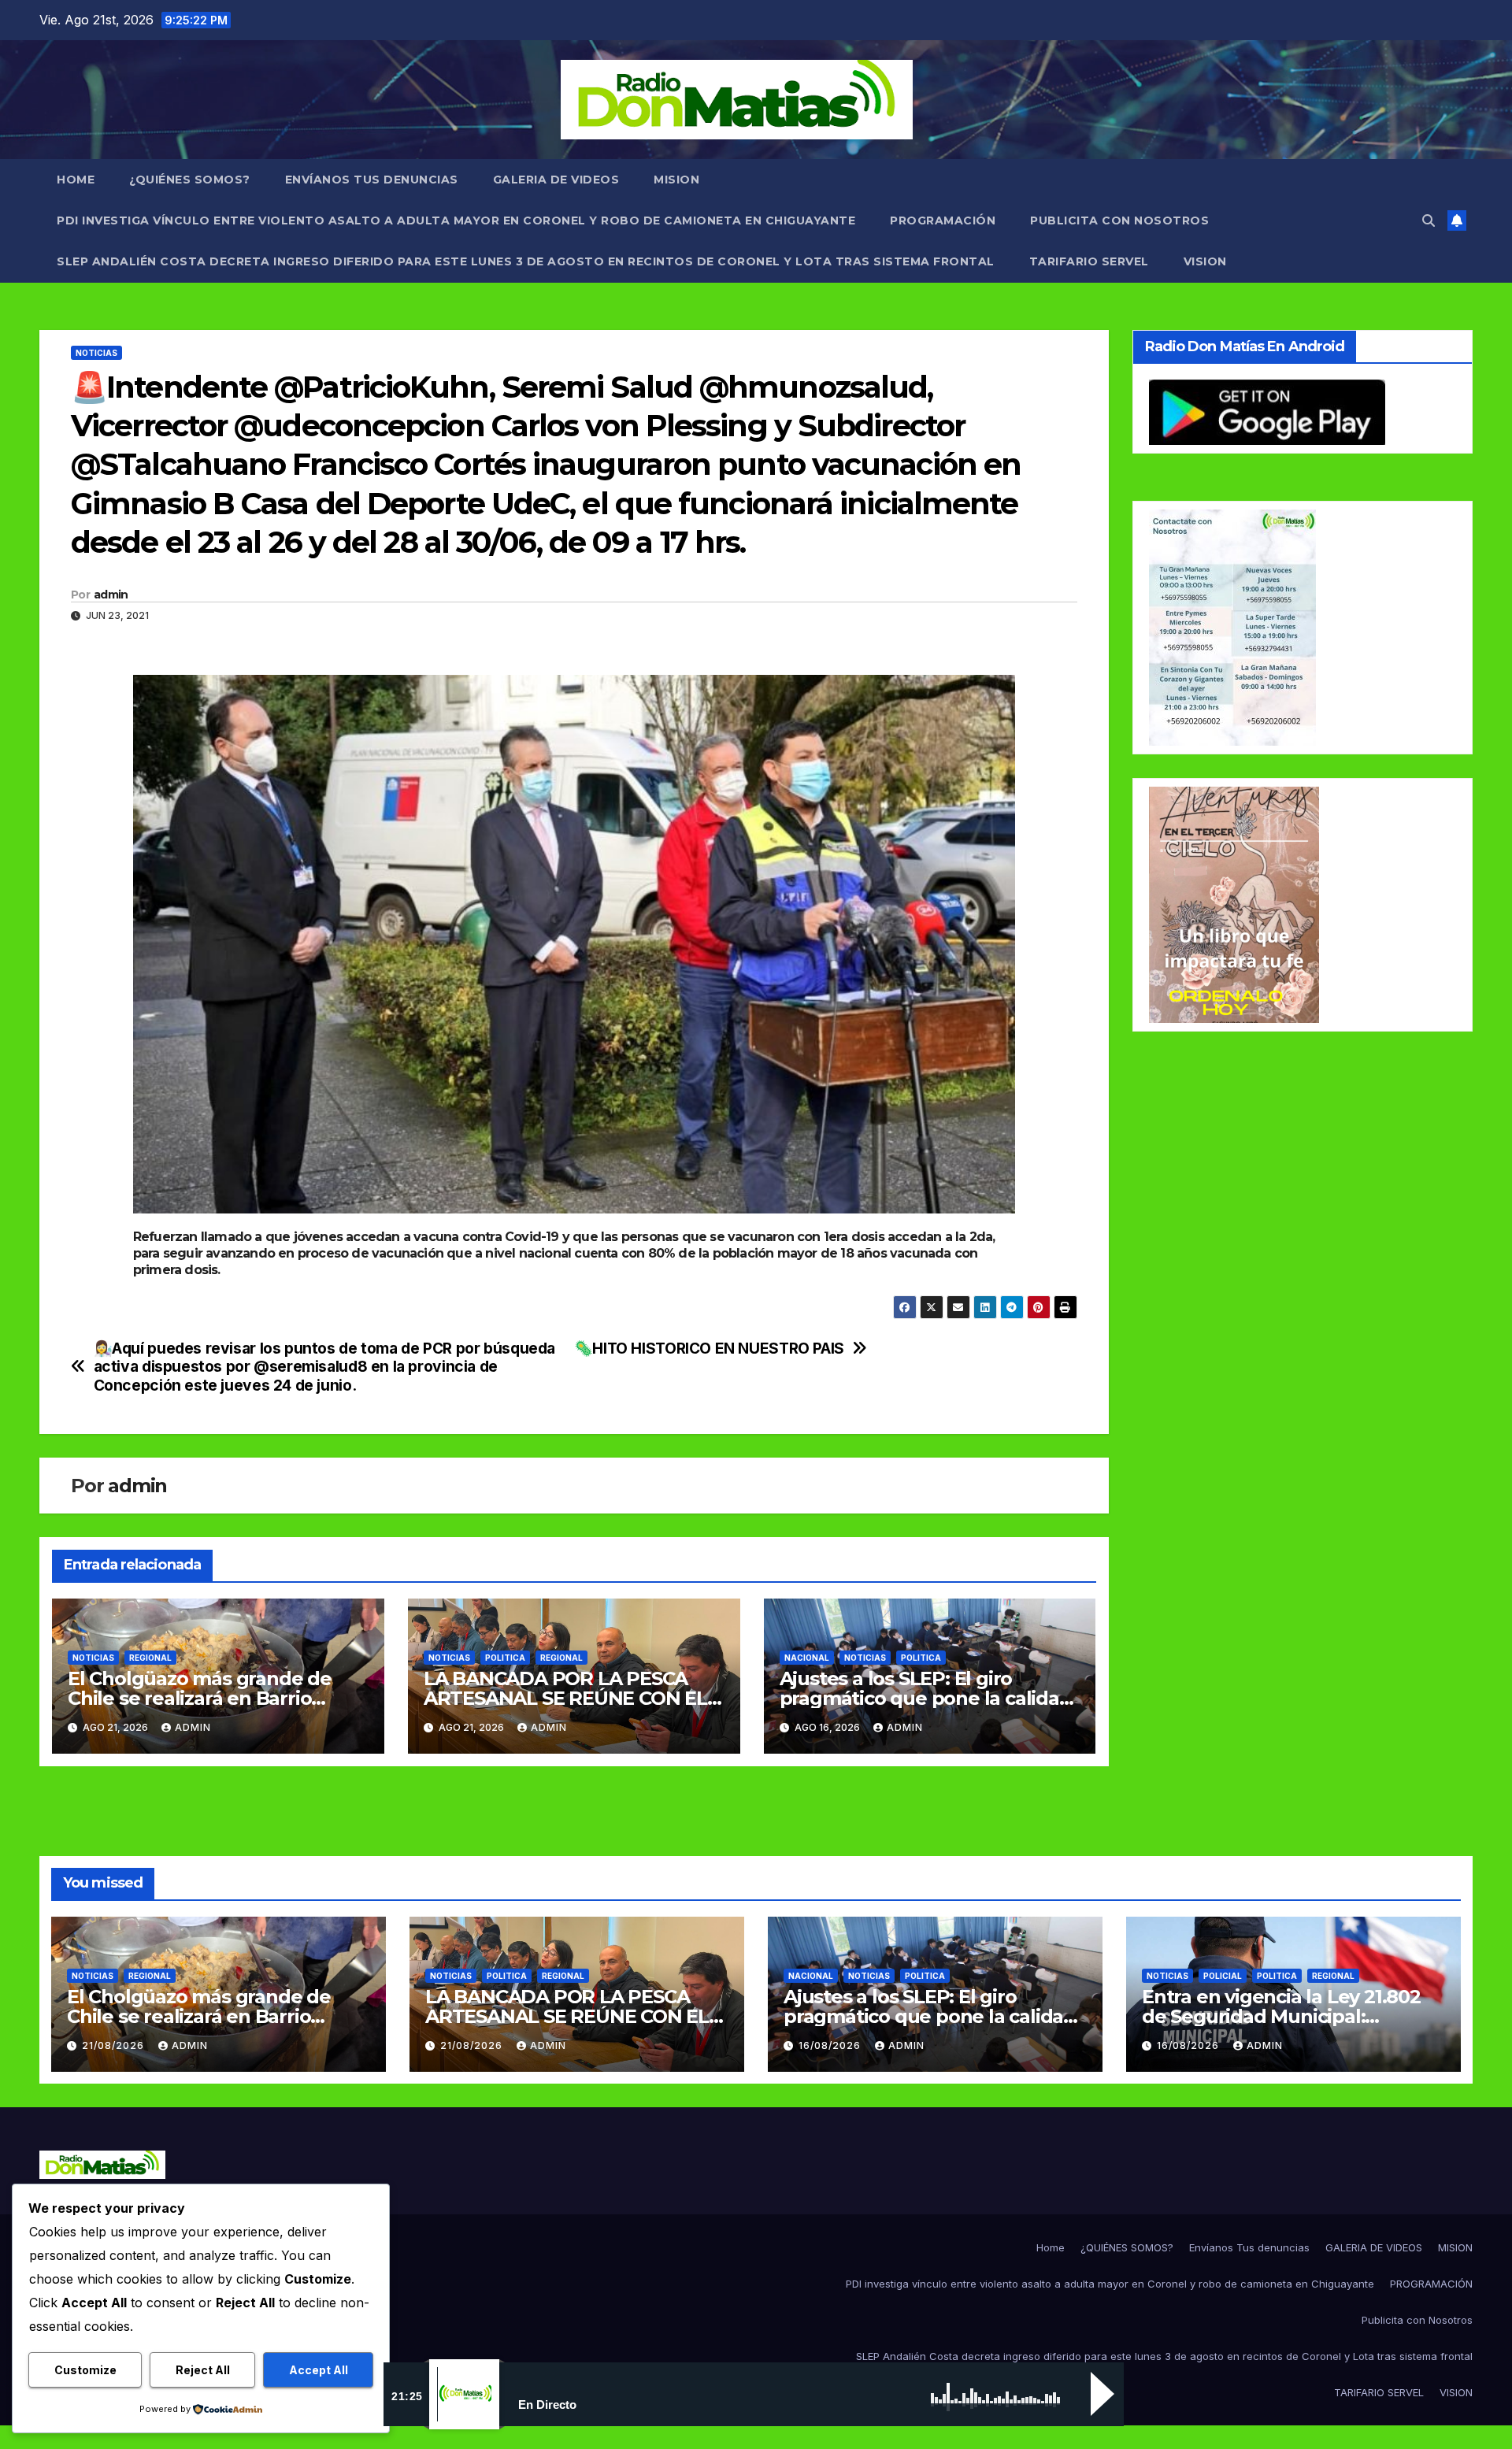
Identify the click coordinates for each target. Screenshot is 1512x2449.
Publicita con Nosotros (1119, 220)
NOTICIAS (96, 353)
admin (111, 595)
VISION (1205, 261)
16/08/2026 (831, 2045)
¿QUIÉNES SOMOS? (190, 180)
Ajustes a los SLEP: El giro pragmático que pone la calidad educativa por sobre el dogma (926, 1698)
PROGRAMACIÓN (943, 220)
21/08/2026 (115, 2045)
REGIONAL (150, 1658)
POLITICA (505, 1658)
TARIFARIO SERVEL (1089, 261)
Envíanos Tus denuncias (372, 180)
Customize (85, 2370)
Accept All (319, 2370)
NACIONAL (807, 1658)
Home (76, 180)
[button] (1429, 220)
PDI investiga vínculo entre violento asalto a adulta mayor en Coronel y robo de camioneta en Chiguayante (456, 220)
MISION (676, 180)
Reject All (203, 2370)
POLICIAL (1223, 1976)
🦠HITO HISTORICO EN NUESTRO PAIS (709, 1349)
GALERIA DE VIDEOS (556, 180)
